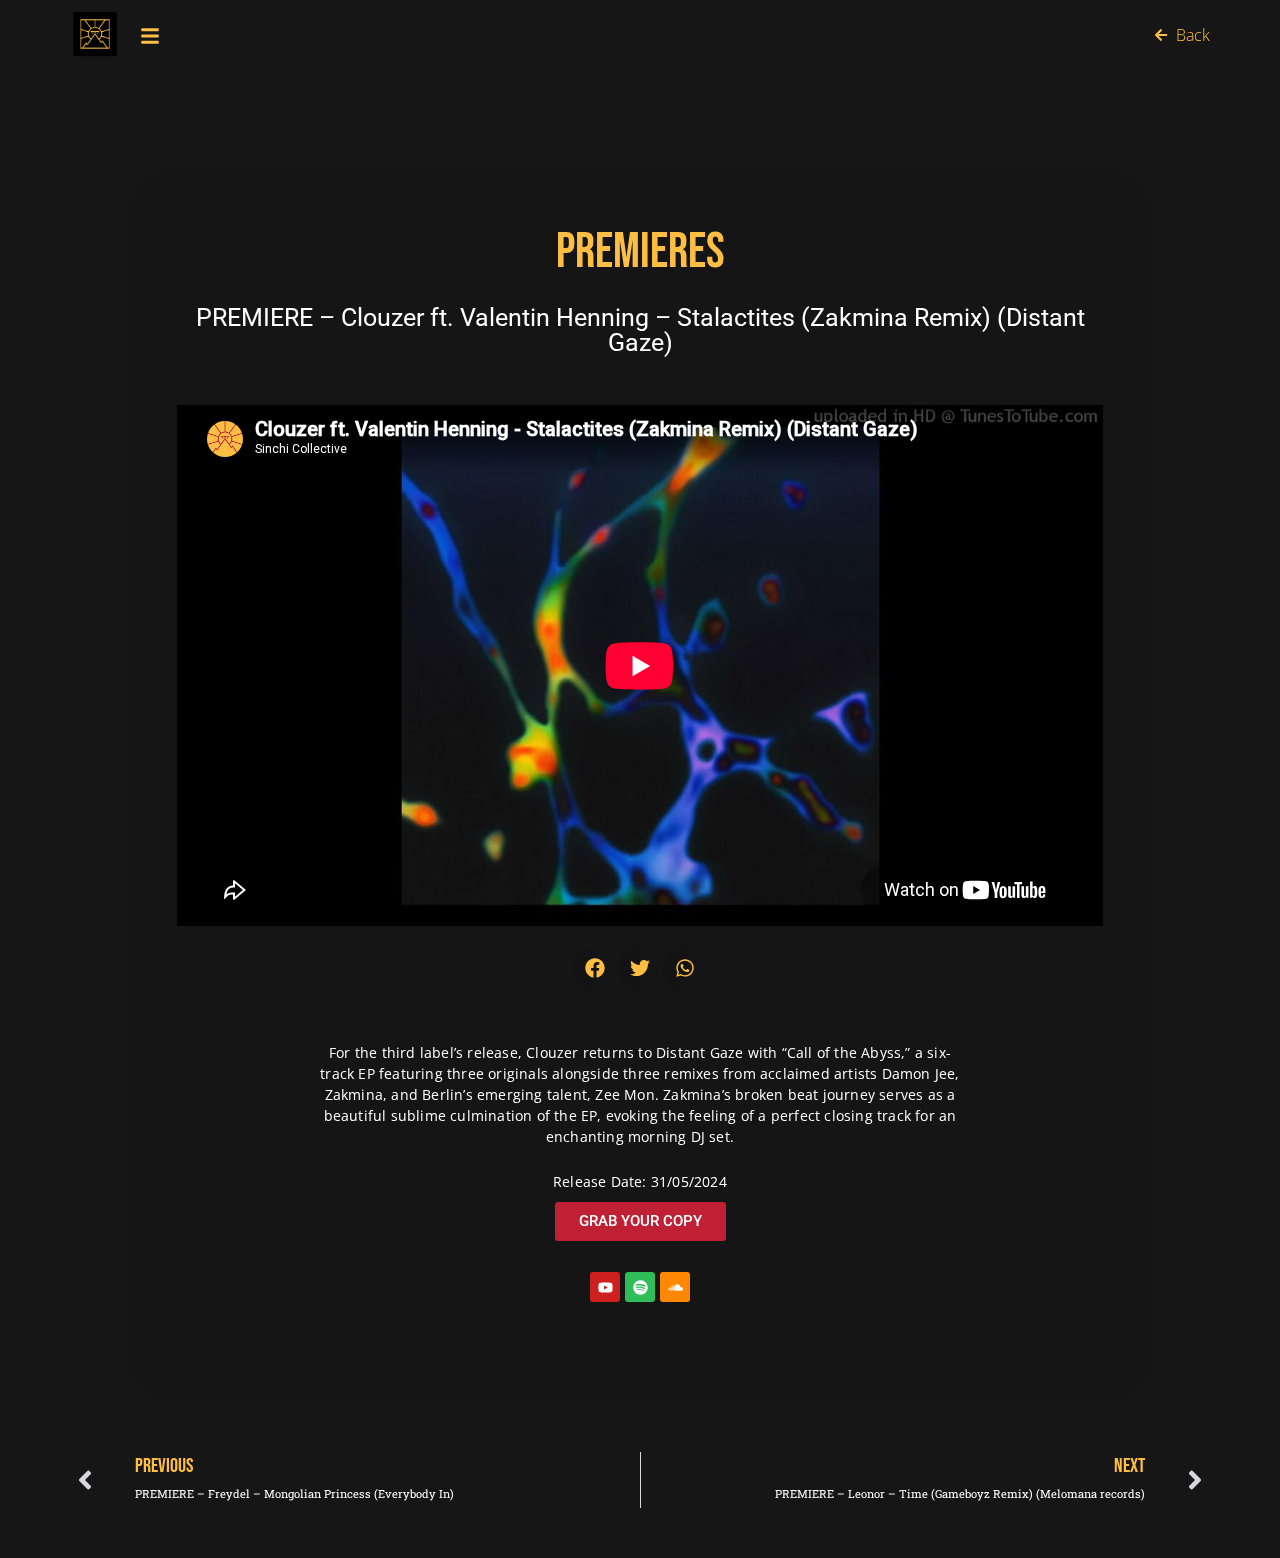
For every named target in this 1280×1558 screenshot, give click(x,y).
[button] (595, 968)
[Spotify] (640, 1287)
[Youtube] (605, 1287)
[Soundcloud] (675, 1287)
